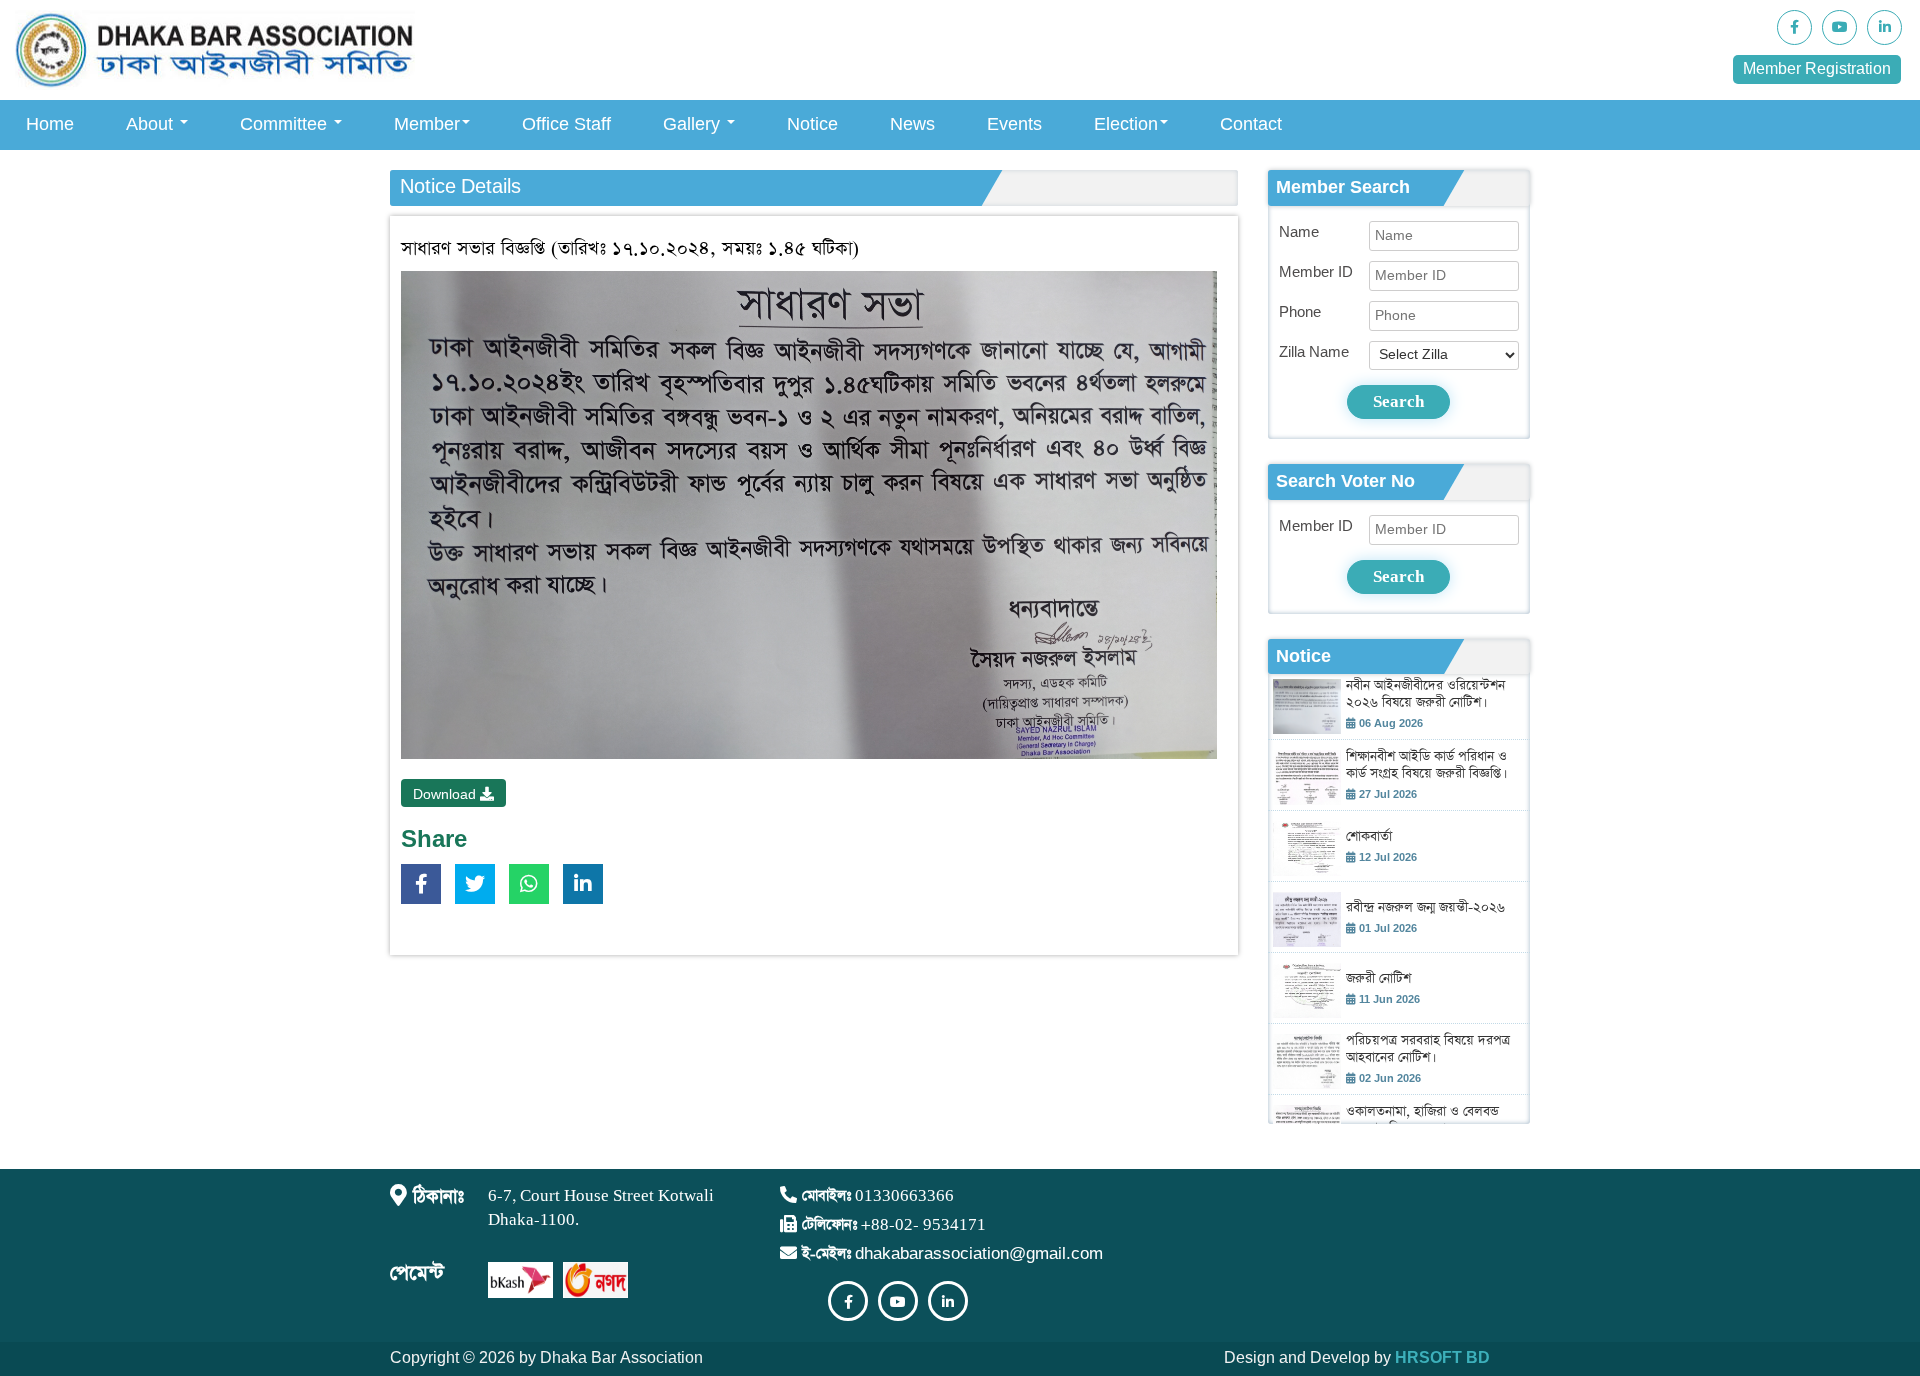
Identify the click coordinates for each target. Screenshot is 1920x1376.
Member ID (1316, 272)
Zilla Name (1314, 352)
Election (1126, 124)
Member (427, 124)
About (152, 124)
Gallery (694, 124)
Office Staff (566, 124)
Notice (812, 124)
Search (1398, 401)
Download (446, 795)
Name (1299, 232)
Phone (1300, 312)
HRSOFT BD (1442, 1358)
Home (50, 124)
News (912, 124)
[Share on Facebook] (426, 888)
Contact (1251, 124)
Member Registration (1817, 69)
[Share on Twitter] (480, 888)
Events (1014, 124)
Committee (286, 124)
